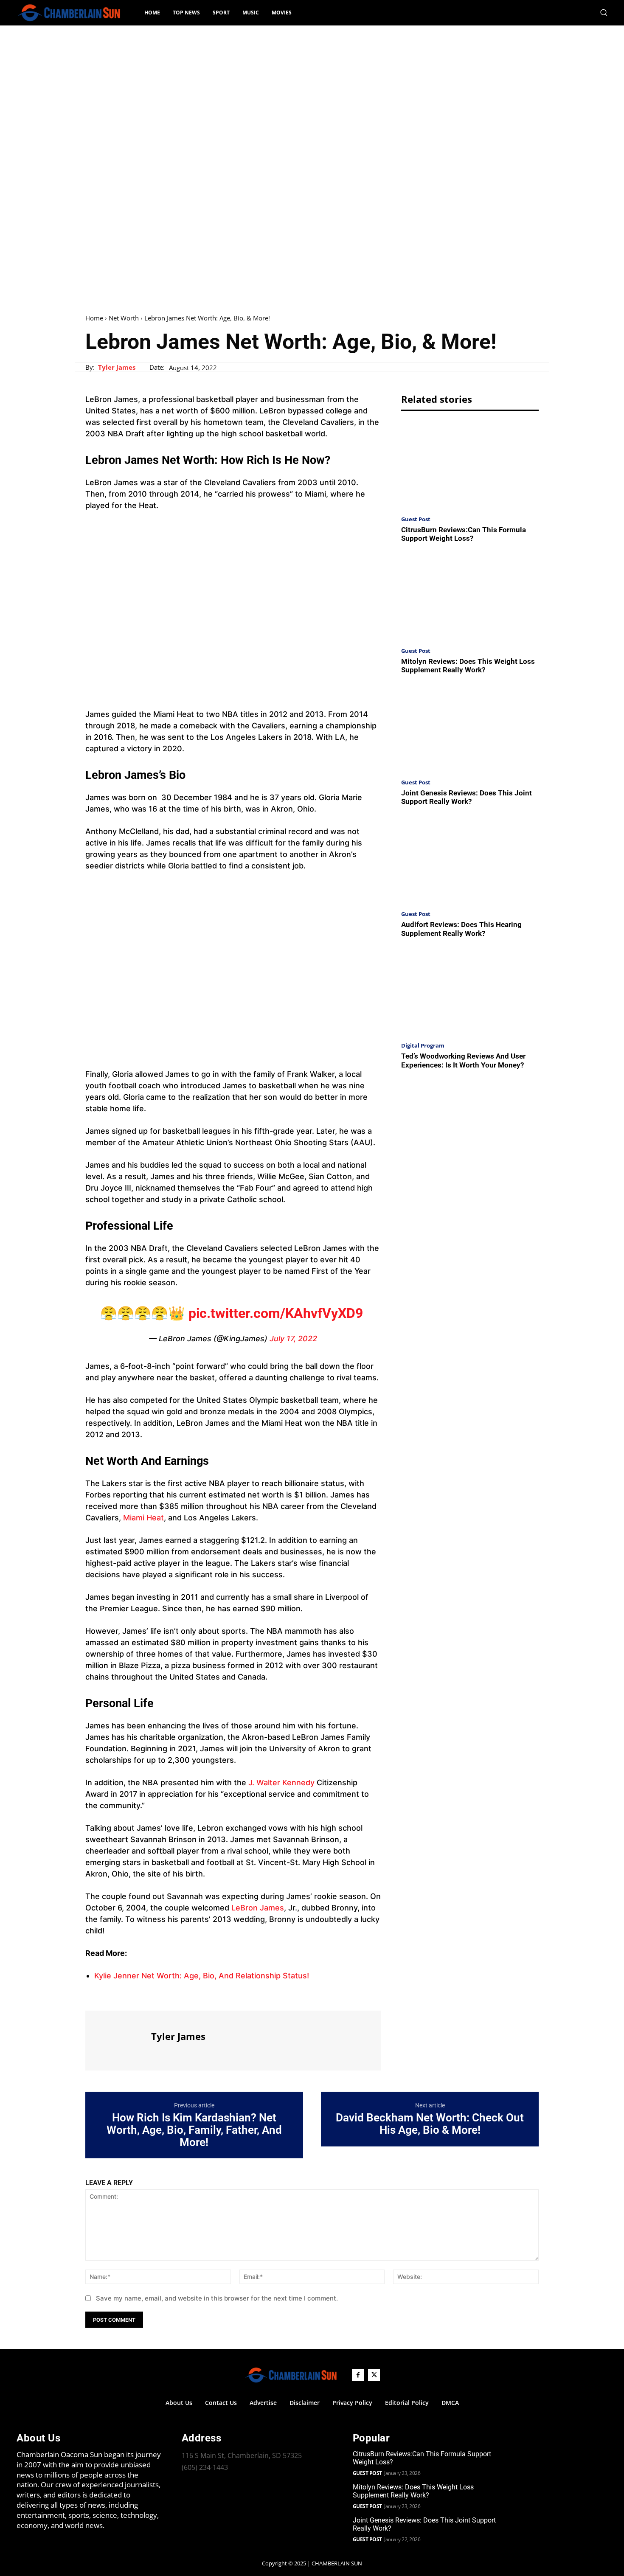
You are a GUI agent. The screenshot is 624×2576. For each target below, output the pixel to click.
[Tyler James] (117, 2039)
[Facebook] (94, 1995)
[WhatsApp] (152, 1995)
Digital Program (423, 1046)
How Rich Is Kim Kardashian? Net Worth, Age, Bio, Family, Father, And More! (194, 2130)
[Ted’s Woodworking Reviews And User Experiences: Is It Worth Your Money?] (470, 992)
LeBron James (258, 1908)
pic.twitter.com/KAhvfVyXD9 (276, 1313)
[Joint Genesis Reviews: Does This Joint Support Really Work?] (470, 729)
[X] (113, 1995)
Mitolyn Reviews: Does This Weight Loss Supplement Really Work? (468, 666)
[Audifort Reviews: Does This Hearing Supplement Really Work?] (470, 861)
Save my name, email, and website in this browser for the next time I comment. (217, 2298)
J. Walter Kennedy (281, 1782)
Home (94, 318)
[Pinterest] (133, 1995)
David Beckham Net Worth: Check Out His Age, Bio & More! (430, 2124)
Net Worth (124, 318)
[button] (604, 12)
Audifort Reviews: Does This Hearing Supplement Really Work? (461, 929)
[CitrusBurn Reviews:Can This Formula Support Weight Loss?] (470, 465)
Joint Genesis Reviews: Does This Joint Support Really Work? (467, 797)
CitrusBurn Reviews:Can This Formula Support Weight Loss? (464, 534)
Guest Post (416, 519)
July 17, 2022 (293, 1339)
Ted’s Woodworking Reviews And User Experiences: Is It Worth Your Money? (463, 1060)
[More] (172, 1995)
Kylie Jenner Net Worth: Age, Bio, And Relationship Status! (202, 1976)
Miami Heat (142, 1518)
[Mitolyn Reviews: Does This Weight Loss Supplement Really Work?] (470, 597)
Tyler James (117, 367)
